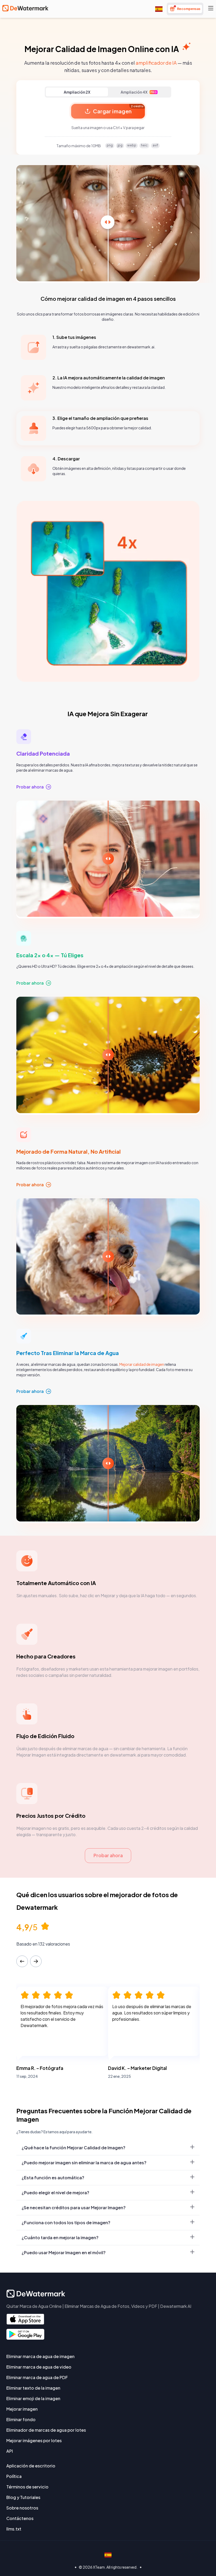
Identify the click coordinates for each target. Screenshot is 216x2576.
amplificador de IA (156, 63)
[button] (108, 1288)
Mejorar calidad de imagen (142, 1364)
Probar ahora (108, 1855)
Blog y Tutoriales (23, 2497)
